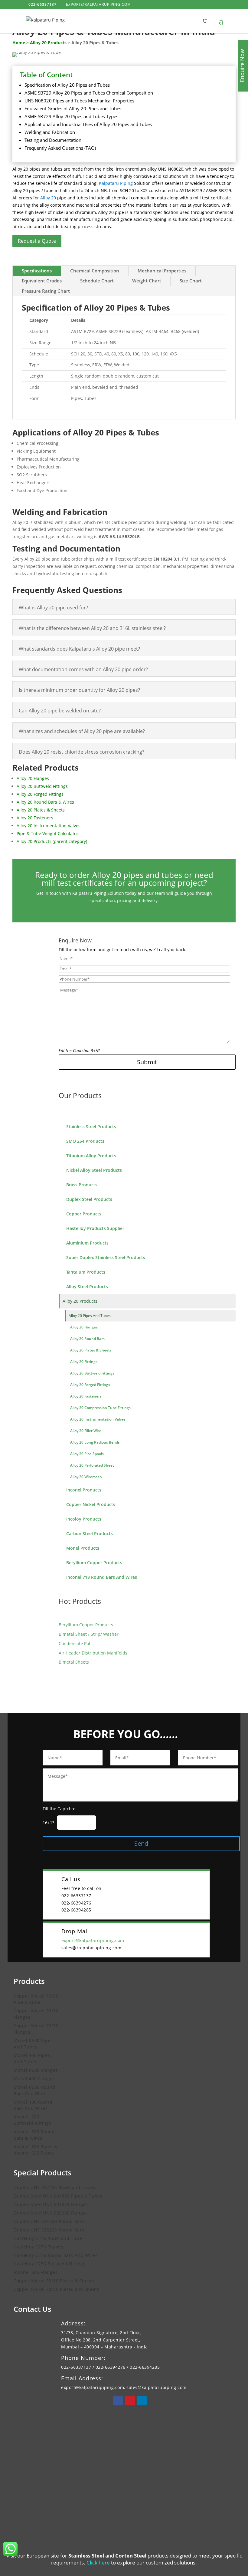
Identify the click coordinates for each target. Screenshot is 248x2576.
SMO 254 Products (85, 1141)
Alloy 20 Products (80, 1301)
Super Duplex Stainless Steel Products (106, 1257)
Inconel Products (84, 1490)
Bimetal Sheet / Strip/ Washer (89, 1634)
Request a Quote (37, 241)
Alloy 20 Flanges (84, 1327)
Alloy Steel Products (87, 1286)
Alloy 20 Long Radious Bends (95, 1442)
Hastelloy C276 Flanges (39, 2247)
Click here (98, 2563)
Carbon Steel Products (90, 1533)
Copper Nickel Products (91, 1504)
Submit (147, 1062)
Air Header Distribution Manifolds (93, 1653)
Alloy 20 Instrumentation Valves (98, 1419)
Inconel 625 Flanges (36, 2272)
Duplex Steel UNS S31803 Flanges (51, 2204)
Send (141, 1843)
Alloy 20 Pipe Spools (87, 1454)
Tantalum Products (86, 1272)
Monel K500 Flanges (36, 2070)
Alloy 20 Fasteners (86, 1396)
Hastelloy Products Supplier (95, 1228)
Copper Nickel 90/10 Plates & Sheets (54, 2281)
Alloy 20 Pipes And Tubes (90, 1316)
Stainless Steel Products (91, 1126)
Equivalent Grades (42, 281)
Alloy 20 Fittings (84, 1362)
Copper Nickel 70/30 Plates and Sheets (57, 2289)
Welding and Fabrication (50, 132)
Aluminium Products (87, 1243)
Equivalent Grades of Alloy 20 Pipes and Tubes (73, 108)
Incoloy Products (84, 1519)
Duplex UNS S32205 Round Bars (49, 2230)
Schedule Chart (97, 281)
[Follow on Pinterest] (130, 2401)
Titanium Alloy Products (91, 1156)
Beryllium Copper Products (94, 1563)
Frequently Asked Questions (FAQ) (60, 148)
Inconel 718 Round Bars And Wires (102, 1577)
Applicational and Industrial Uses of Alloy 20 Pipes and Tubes (88, 124)
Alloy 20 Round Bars (87, 1339)
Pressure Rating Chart (46, 291)
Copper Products (84, 1214)
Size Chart (191, 281)
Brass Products (82, 1185)
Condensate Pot (75, 1643)
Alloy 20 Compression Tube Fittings (100, 1408)
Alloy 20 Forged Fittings (90, 1385)
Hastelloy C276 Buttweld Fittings (49, 2264)
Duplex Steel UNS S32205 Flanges (51, 2213)
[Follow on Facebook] (118, 2401)
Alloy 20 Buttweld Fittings (92, 1373)
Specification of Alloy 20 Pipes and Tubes (67, 85)
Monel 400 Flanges (34, 2079)
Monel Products (83, 1548)
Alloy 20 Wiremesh (86, 1477)
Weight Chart (147, 281)
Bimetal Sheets (74, 1662)
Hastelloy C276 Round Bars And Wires (56, 2255)
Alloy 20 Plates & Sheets (91, 1350)
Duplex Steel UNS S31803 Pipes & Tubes (58, 2196)
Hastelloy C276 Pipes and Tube (48, 2238)
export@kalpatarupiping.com (93, 1940)
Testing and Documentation (53, 140)
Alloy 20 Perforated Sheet (92, 1465)
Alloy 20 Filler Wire (86, 1431)
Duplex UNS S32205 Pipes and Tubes (54, 2187)
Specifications (37, 271)
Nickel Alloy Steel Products (94, 1170)
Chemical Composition (95, 271)
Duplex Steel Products (89, 1199)
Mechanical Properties (162, 271)
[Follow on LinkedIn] (142, 2401)
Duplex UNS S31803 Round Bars (49, 2221)
